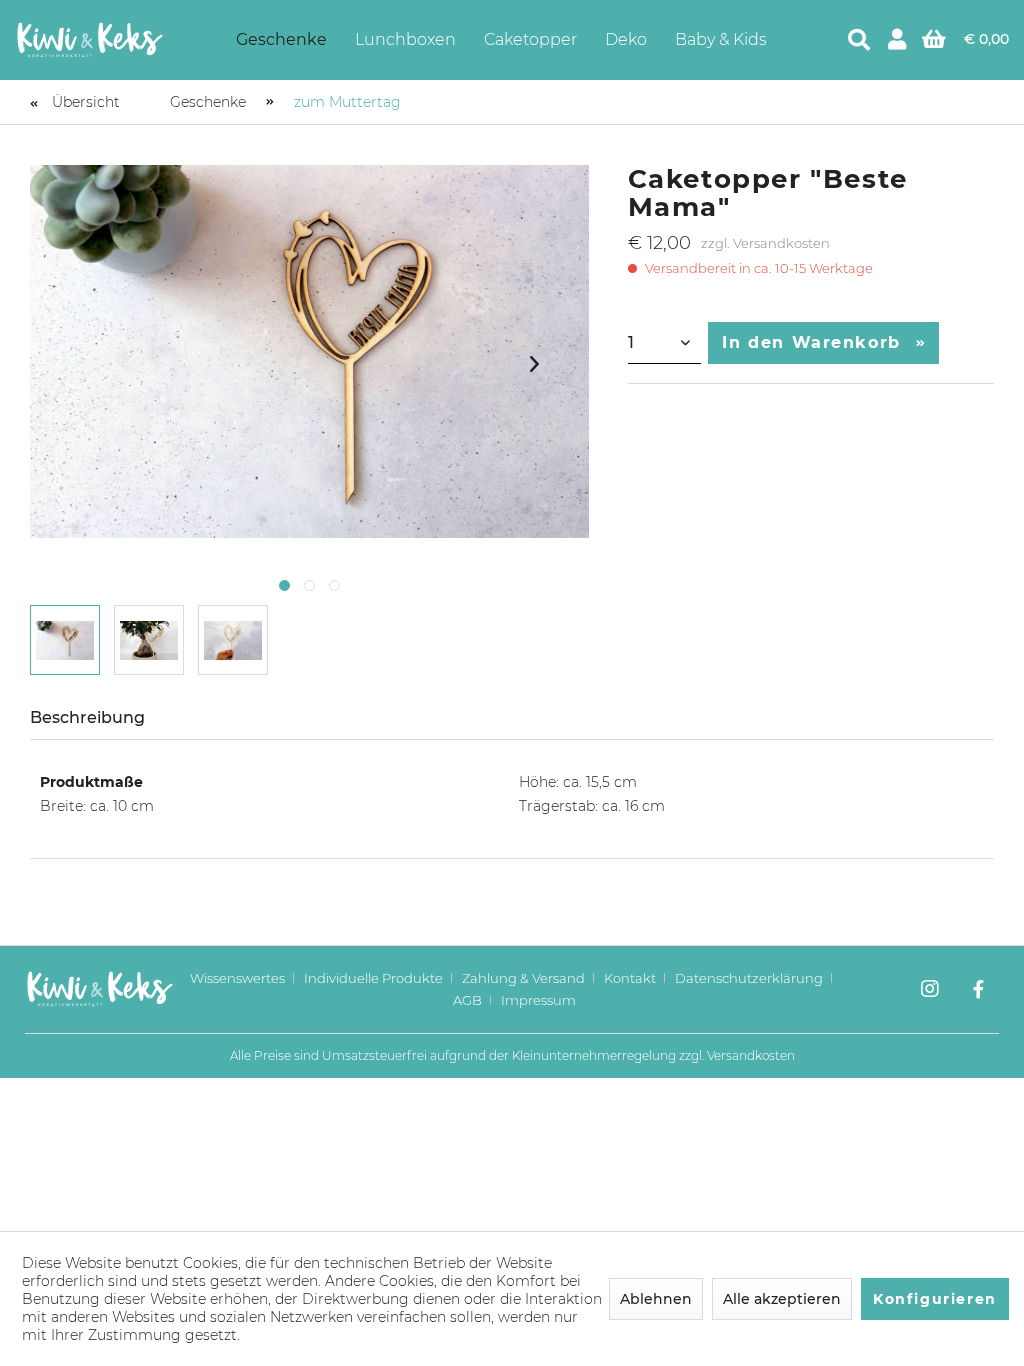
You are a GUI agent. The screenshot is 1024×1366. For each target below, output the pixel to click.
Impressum (538, 1000)
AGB (467, 1000)
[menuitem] (281, 39)
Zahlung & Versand (523, 978)
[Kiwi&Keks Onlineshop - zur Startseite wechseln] (90, 40)
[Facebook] (978, 991)
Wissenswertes (237, 978)
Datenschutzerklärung (749, 978)
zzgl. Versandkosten (765, 243)
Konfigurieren (935, 1299)
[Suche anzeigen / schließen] (859, 40)
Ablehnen (656, 1299)
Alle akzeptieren (782, 1299)
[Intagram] (930, 991)
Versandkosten (751, 1055)
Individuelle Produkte (373, 978)
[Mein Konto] (897, 40)
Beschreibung (87, 717)
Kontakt (630, 978)
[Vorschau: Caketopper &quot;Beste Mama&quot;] (65, 640)
